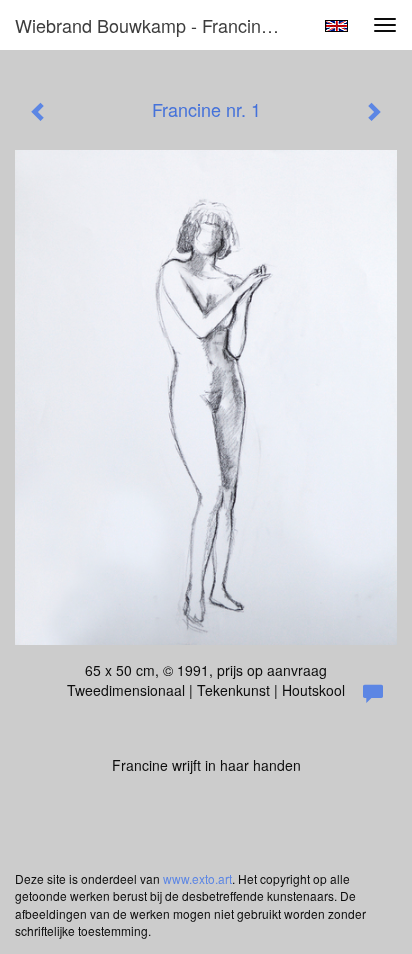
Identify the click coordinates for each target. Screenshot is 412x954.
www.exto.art (197, 878)
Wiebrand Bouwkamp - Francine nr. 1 (157, 25)
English (336, 26)
